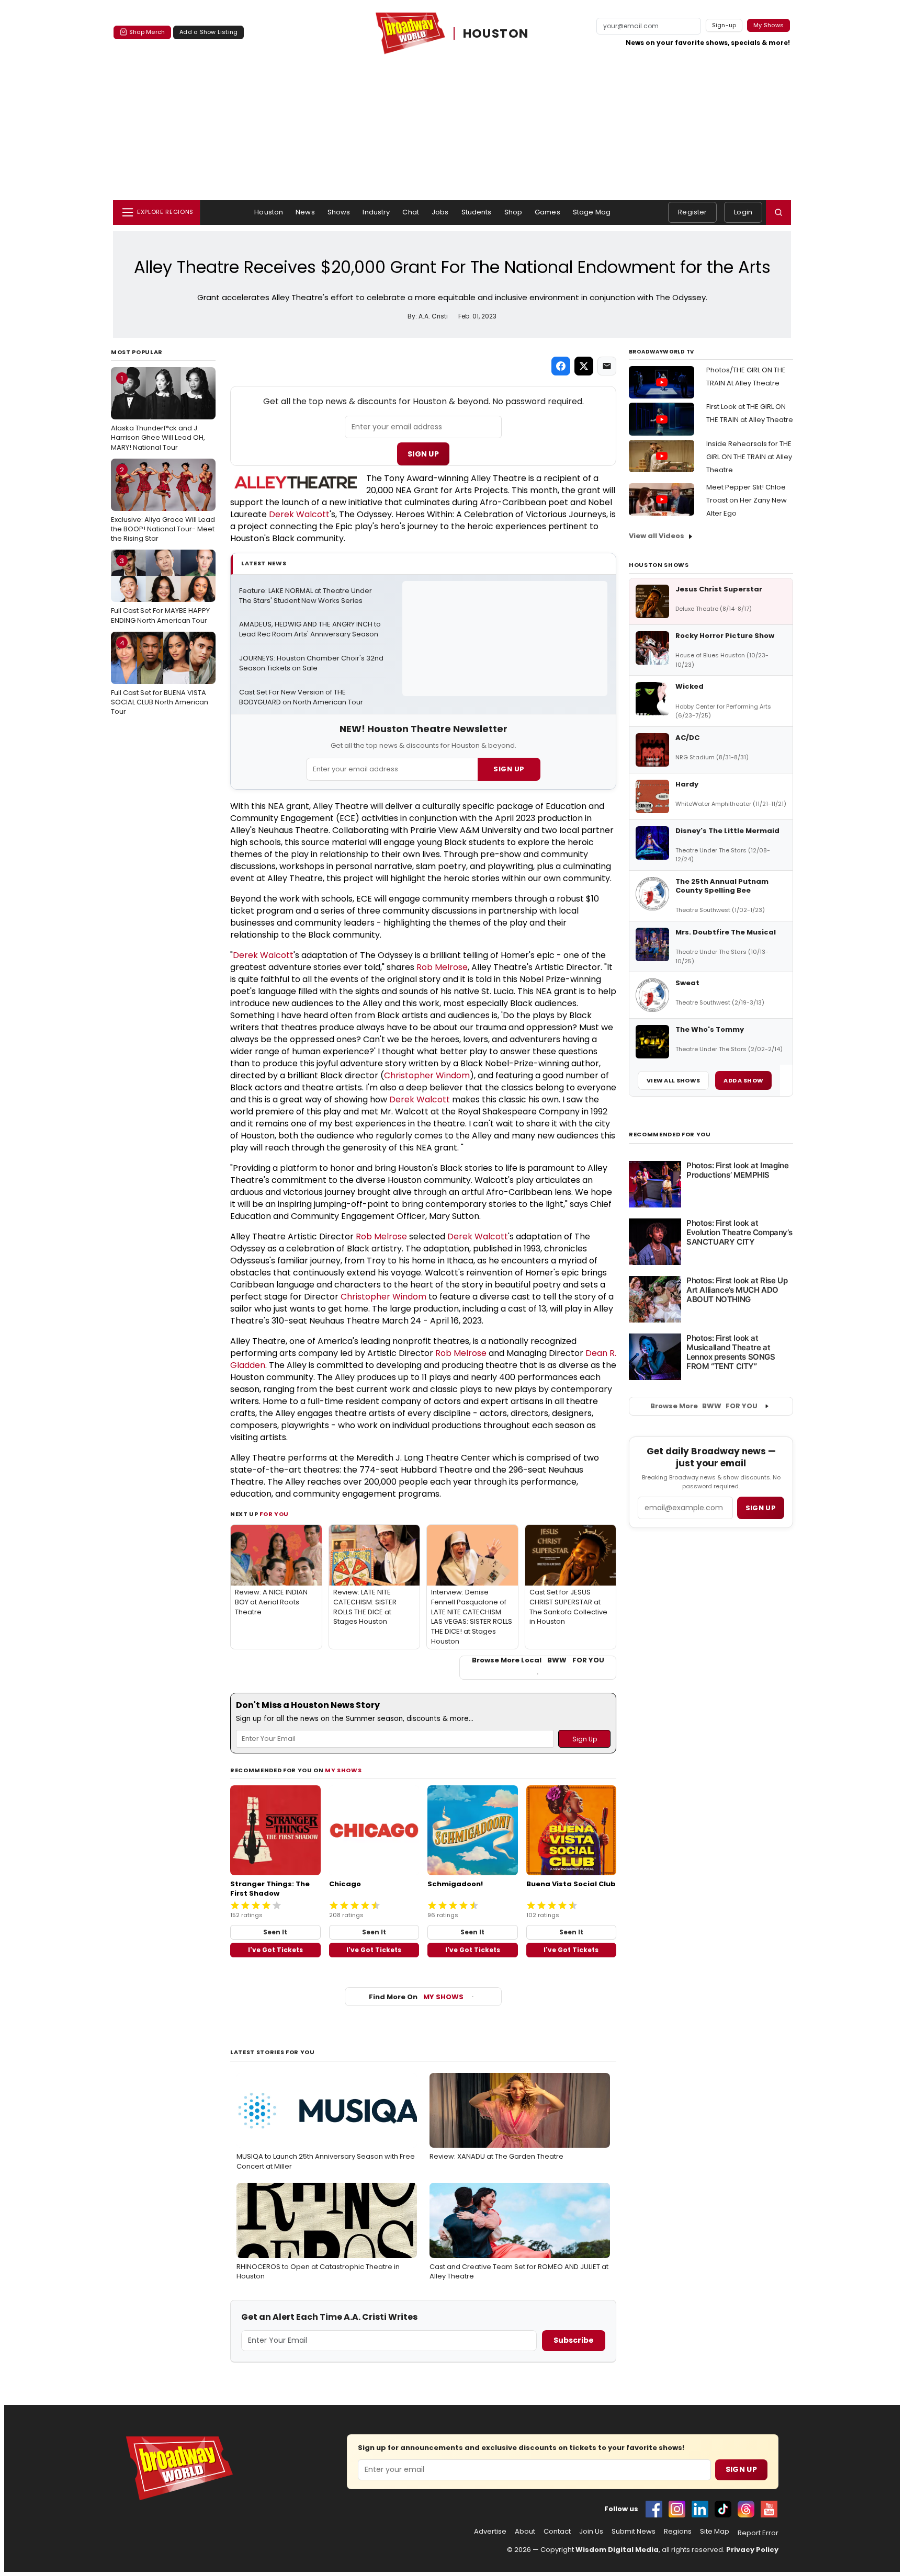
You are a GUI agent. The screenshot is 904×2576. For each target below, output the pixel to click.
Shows (339, 212)
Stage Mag (592, 212)
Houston (269, 212)
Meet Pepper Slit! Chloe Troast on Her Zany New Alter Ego (747, 500)
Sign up (761, 1508)
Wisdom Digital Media (617, 2550)
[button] (778, 212)
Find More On (416, 1997)
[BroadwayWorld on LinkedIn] (700, 2509)
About (525, 2532)
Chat (411, 212)
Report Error (758, 2533)
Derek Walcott (299, 514)
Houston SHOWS (659, 565)
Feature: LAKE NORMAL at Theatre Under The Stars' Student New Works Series (306, 596)
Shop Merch (147, 32)
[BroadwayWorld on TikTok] (723, 2509)
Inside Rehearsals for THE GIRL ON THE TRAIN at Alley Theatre (749, 457)
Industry (376, 212)
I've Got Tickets (275, 1950)
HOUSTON (496, 33)
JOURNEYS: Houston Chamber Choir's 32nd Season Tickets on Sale (312, 663)
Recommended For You (670, 1135)
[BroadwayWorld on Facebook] (654, 2509)
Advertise (490, 2532)
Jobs (440, 212)
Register (692, 212)
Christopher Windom (427, 1075)
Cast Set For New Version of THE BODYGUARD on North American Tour (301, 697)
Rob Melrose (442, 967)
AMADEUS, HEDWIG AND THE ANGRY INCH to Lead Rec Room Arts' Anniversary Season (311, 629)
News (305, 212)
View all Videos (657, 536)
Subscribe (574, 2340)
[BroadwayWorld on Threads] (746, 2509)
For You (274, 1514)
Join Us (591, 2532)
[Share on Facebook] (561, 366)
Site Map (715, 2532)
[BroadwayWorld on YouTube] (769, 2509)
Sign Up (423, 454)
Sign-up (724, 25)
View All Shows (673, 1080)
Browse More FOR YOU (704, 1406)
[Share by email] (607, 366)
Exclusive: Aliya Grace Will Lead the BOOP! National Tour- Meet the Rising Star (163, 504)
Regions (678, 2532)
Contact (557, 2532)
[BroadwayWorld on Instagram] (677, 2509)
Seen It (275, 1932)
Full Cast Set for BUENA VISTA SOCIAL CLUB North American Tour (160, 677)
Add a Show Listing (208, 32)
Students (477, 212)
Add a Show (743, 1080)
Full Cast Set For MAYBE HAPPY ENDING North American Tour (160, 590)
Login (743, 212)
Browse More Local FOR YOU (538, 1660)
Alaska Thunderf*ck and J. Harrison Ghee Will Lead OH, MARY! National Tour (158, 413)
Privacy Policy (752, 2550)
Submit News (634, 2532)
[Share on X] (584, 366)
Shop (513, 212)
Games (547, 212)
